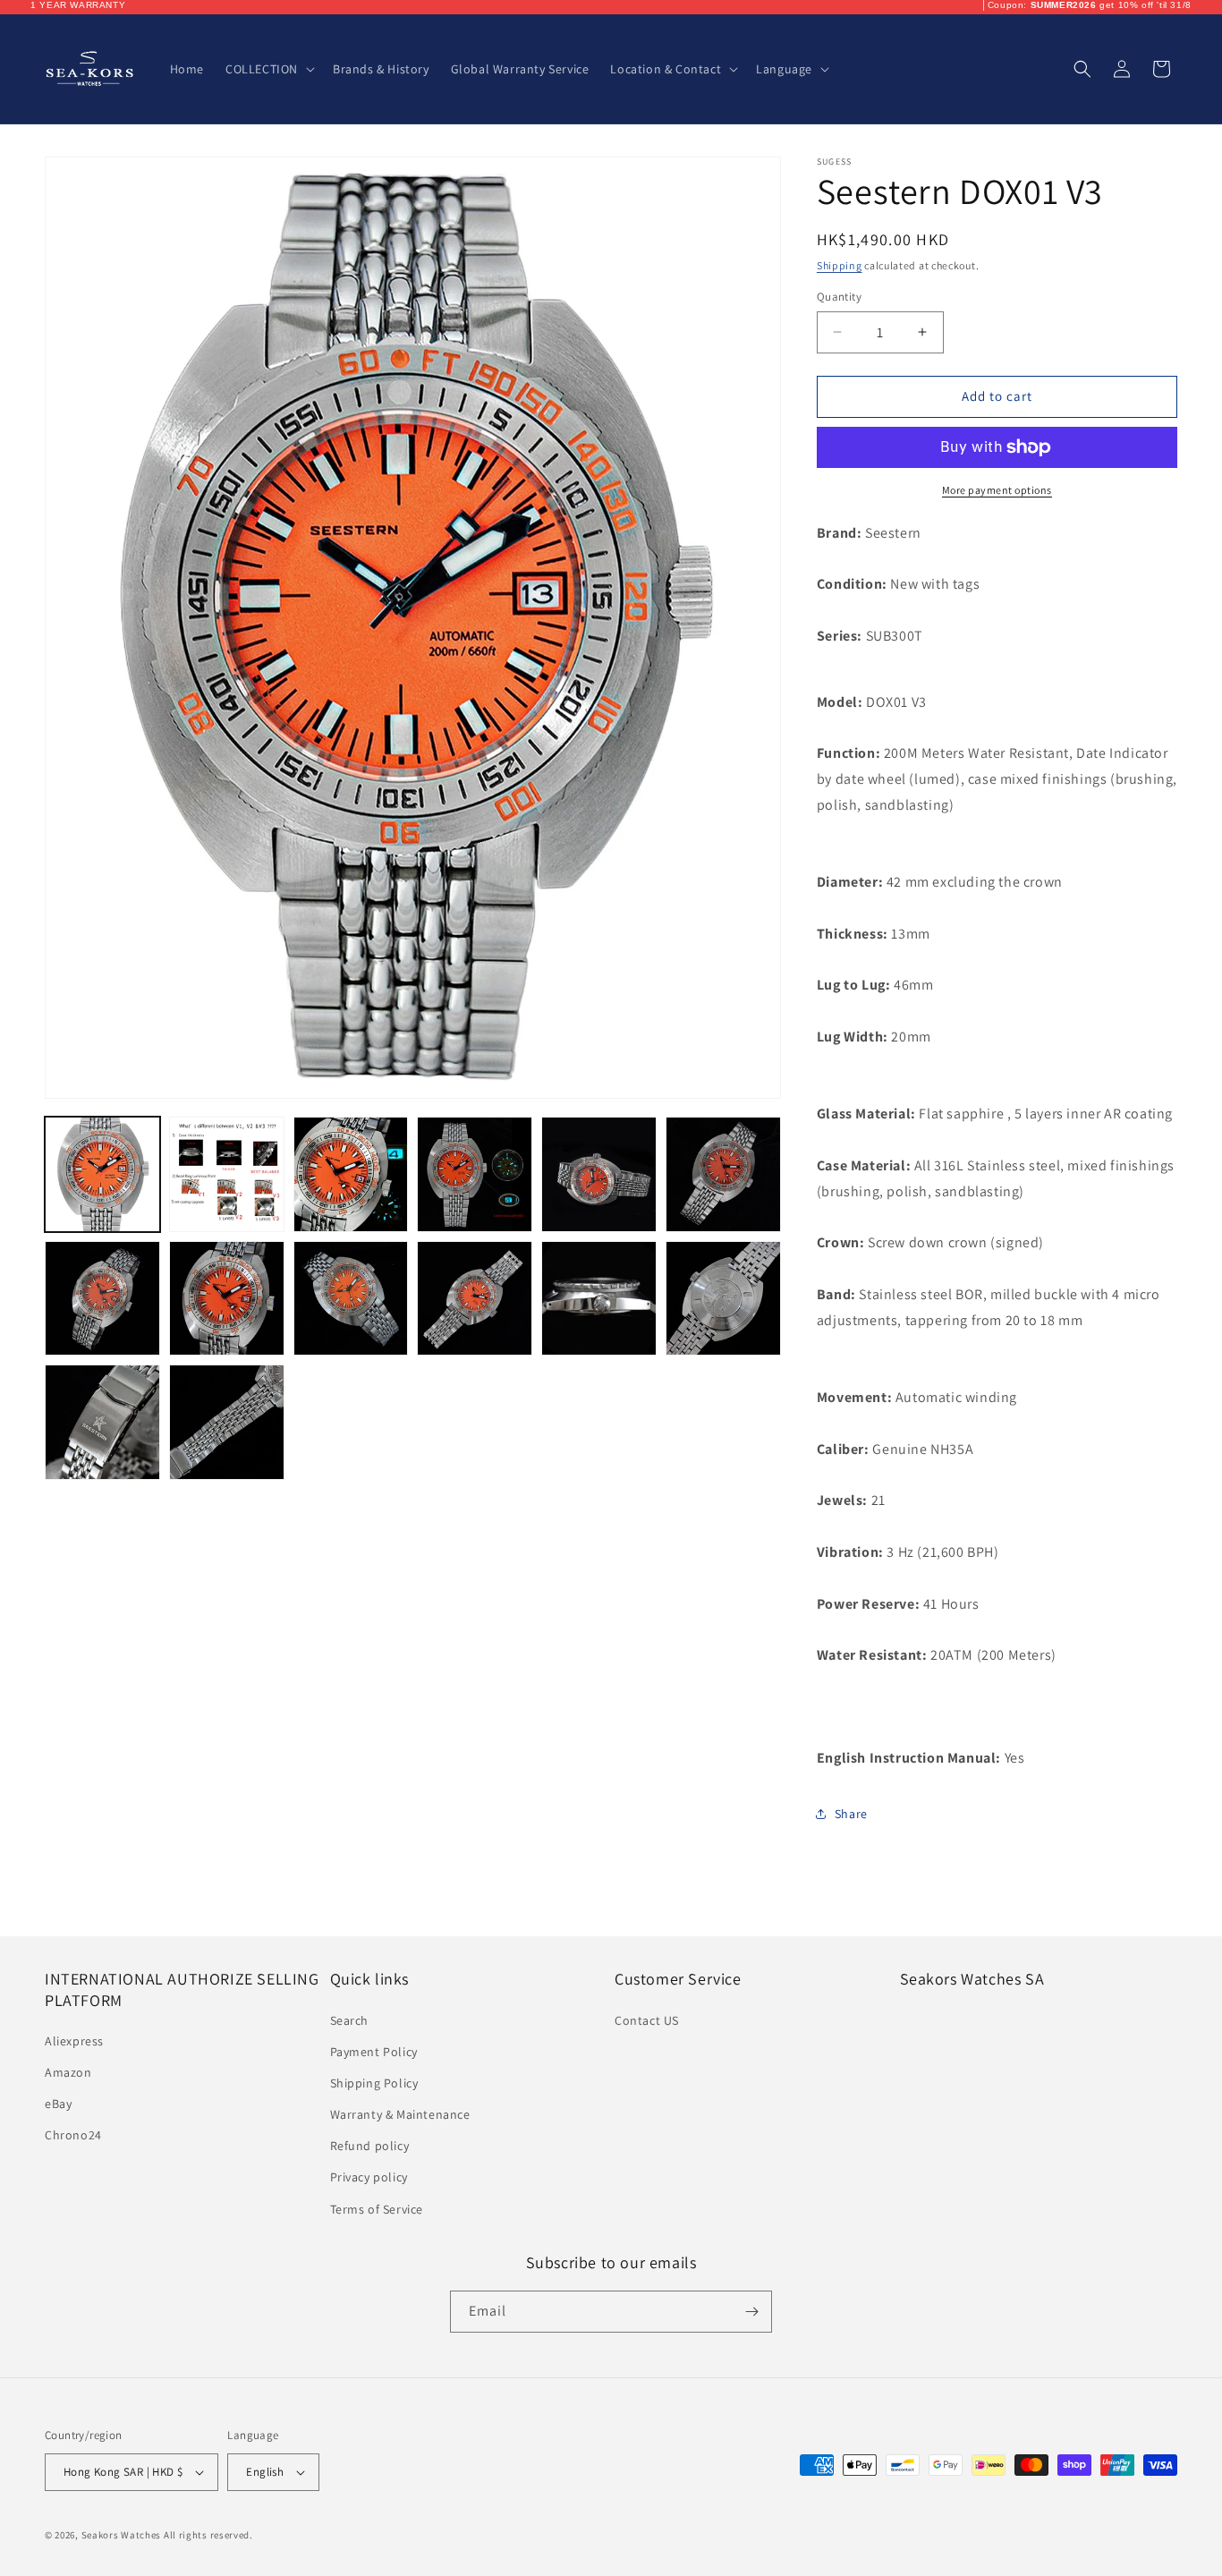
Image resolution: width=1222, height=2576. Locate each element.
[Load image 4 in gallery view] (475, 1174)
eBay (58, 2104)
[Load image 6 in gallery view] (723, 1174)
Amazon (68, 2072)
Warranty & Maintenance (400, 2114)
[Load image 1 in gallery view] (102, 1174)
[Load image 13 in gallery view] (102, 1422)
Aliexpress (74, 2041)
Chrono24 (73, 2135)
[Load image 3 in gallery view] (351, 1174)
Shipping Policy (374, 2083)
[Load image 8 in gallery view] (227, 1299)
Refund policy (370, 2146)
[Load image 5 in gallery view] (599, 1174)
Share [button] (851, 1814)
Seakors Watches (122, 2535)
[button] (268, 69)
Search (350, 2020)
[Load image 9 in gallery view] (351, 1299)
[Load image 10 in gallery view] (475, 1299)
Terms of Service (377, 2209)
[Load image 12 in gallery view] (723, 1299)
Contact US (647, 2020)
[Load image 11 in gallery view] (599, 1299)
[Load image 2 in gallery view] (227, 1174)
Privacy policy (369, 2177)
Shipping (840, 265)
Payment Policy (374, 2052)
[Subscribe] (751, 2312)
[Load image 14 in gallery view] (227, 1422)
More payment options (997, 490)
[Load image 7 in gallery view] (102, 1299)
